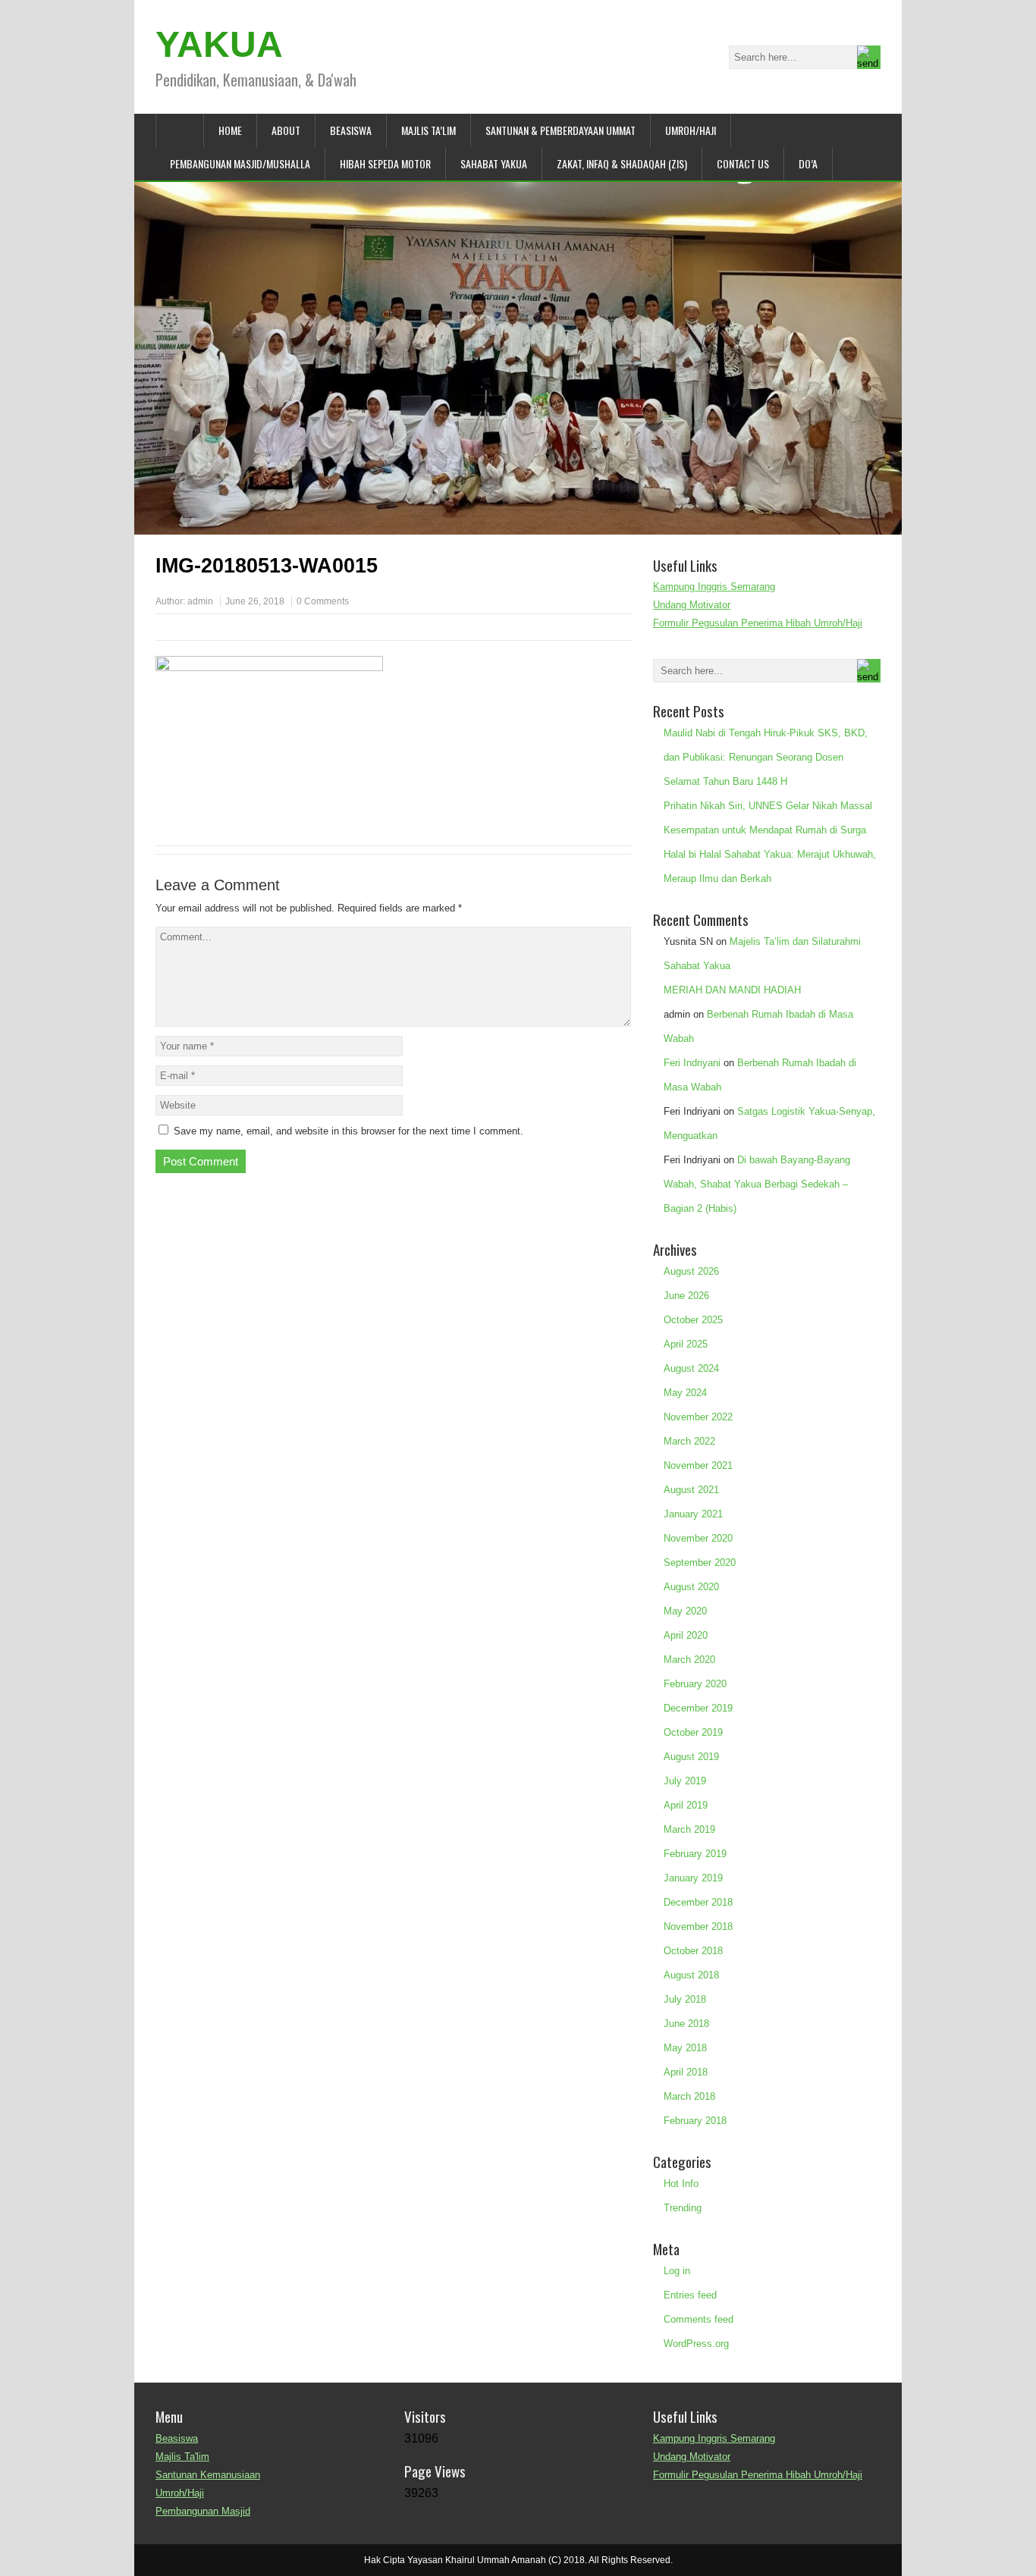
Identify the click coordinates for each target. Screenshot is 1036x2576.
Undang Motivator (692, 605)
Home (230, 130)
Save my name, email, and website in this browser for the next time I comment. (348, 1131)
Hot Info (681, 2184)
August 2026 (691, 1271)
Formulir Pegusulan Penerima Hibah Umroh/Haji (758, 623)
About (286, 130)
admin (200, 601)
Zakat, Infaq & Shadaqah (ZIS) (622, 163)
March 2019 (689, 1829)
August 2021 (691, 1490)
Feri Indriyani (692, 1063)
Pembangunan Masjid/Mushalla (240, 163)
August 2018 (691, 1975)
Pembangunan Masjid (203, 2511)
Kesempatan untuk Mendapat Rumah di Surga (765, 830)
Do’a (808, 163)
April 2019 (686, 1805)
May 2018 (685, 2048)
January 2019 (693, 1878)
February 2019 (695, 1854)
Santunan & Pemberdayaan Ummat (560, 130)
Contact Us (743, 163)
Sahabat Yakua (494, 163)
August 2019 (691, 1757)
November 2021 (698, 1465)
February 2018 (695, 2121)
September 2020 (700, 1563)
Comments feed (699, 2319)
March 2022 (689, 1441)
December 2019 (698, 1708)
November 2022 (698, 1417)
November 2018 (698, 1927)
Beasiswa (351, 130)
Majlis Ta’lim (429, 130)
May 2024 (685, 1393)
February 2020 (695, 1684)
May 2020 (685, 1611)
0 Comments (323, 601)
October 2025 (693, 1320)
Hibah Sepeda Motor (385, 163)
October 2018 (693, 1951)
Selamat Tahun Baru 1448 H (725, 781)
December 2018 (698, 1902)
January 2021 (693, 1514)
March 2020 (689, 1660)
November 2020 (698, 1538)
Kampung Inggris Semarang (714, 587)
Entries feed (690, 2295)
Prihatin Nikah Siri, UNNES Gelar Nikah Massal (768, 806)
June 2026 (686, 1296)
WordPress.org (696, 2344)
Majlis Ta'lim (182, 2457)
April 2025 (686, 1344)
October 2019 (693, 1732)
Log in (677, 2271)
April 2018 (686, 2072)
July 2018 (685, 1999)
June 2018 (686, 2024)
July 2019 (685, 1781)
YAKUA (219, 44)
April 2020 (686, 1635)
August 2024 (691, 1368)
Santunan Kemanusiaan (208, 2475)
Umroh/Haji (691, 130)
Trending (683, 2208)
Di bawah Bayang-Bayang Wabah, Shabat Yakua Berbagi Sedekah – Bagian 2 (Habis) (757, 1184)
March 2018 (689, 2096)
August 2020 (691, 1587)
